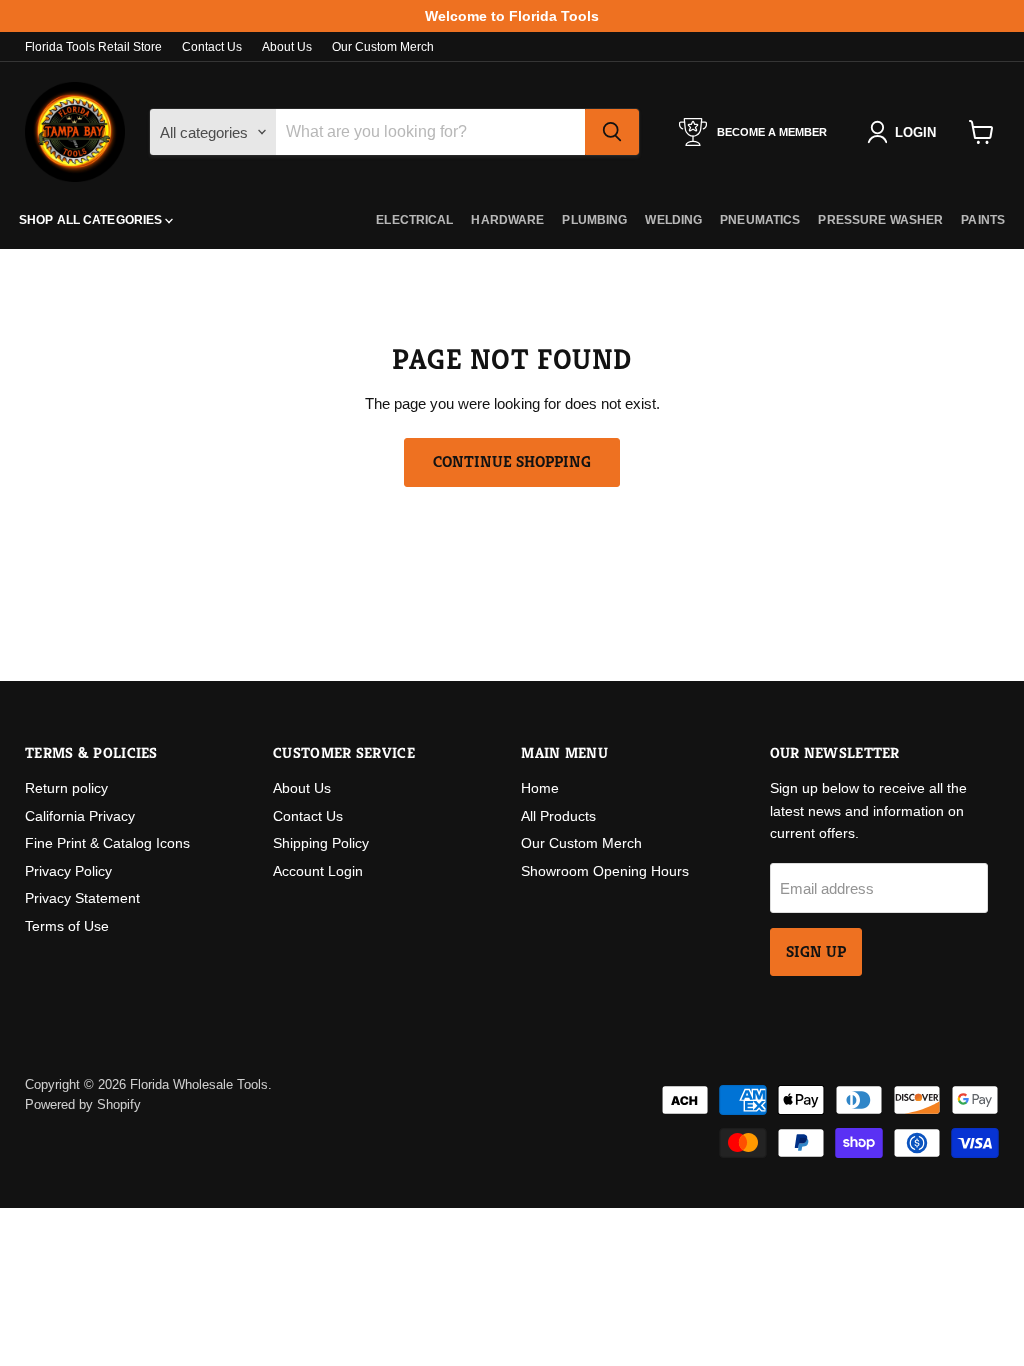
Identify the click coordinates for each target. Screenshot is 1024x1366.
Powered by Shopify (83, 1104)
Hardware (507, 220)
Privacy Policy (68, 871)
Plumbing (594, 220)
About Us (287, 47)
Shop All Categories (92, 220)
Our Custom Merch (383, 47)
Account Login (318, 871)
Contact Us (212, 47)
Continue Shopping (512, 462)
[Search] (612, 132)
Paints (983, 220)
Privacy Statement (82, 898)
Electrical (414, 220)
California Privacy (80, 816)
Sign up (816, 952)
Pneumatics (760, 220)
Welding (673, 220)
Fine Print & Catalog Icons (107, 843)
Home (540, 788)
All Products (558, 816)
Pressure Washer (880, 220)
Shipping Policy (321, 843)
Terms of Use (67, 926)
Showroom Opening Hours (605, 871)
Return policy (66, 788)
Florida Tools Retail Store (93, 47)
